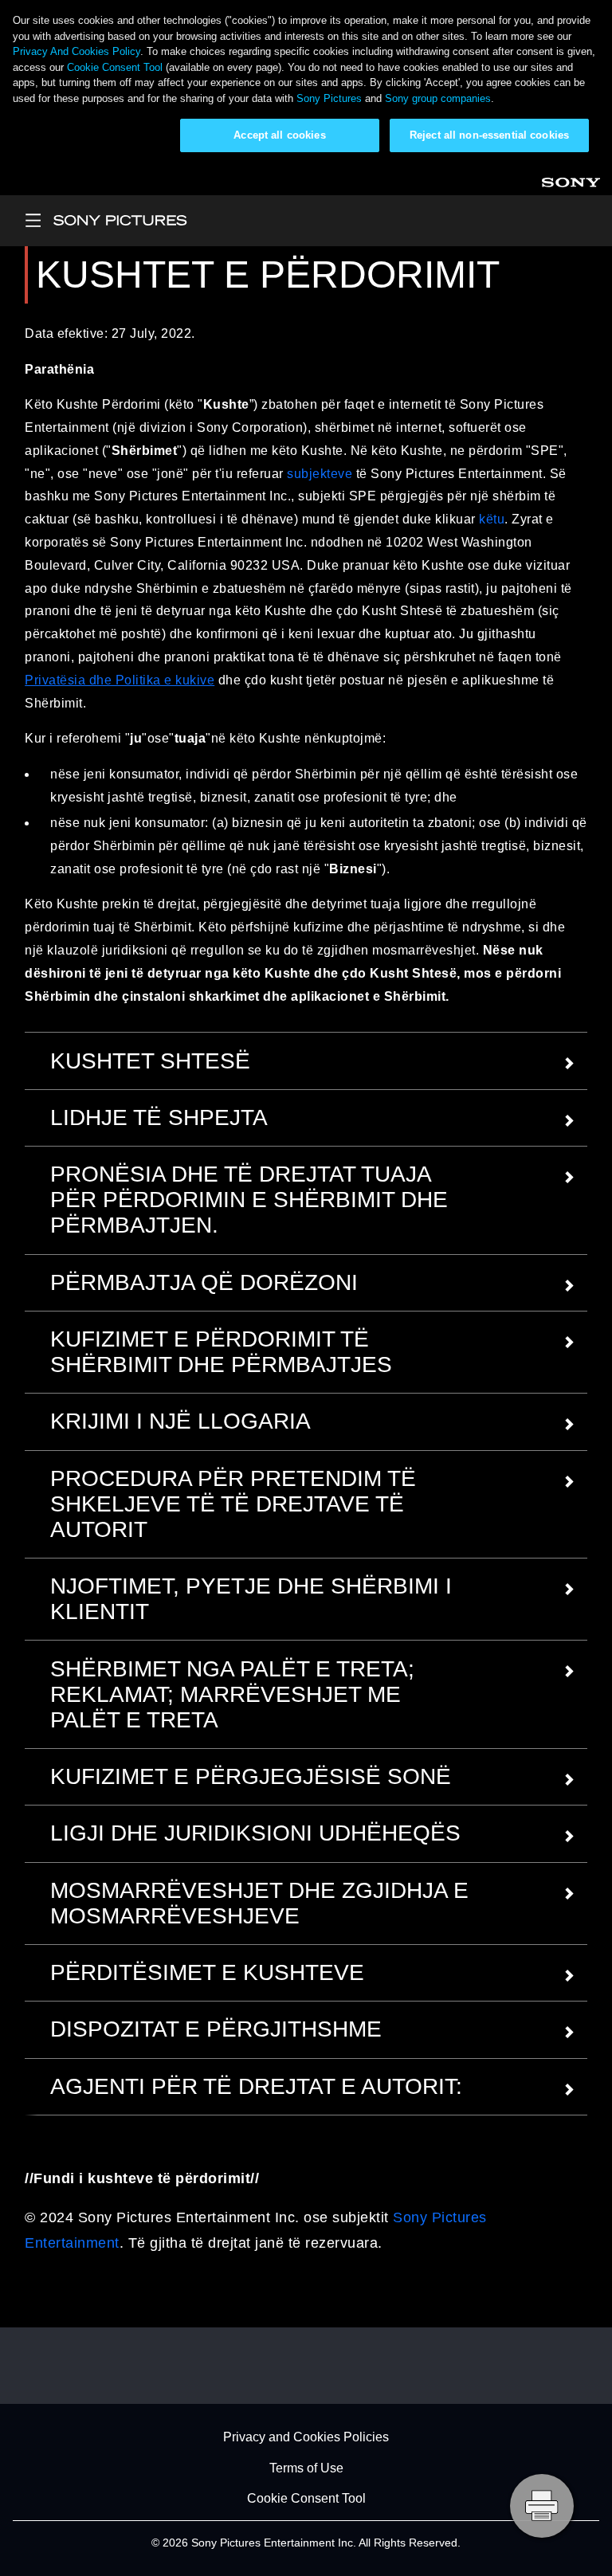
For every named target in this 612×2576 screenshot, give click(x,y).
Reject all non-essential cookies (489, 135)
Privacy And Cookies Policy (76, 51)
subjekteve (320, 474)
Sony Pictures (329, 98)
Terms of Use (306, 2468)
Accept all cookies (279, 135)
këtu (492, 519)
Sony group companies (438, 98)
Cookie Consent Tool (115, 67)
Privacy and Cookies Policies (306, 2438)
